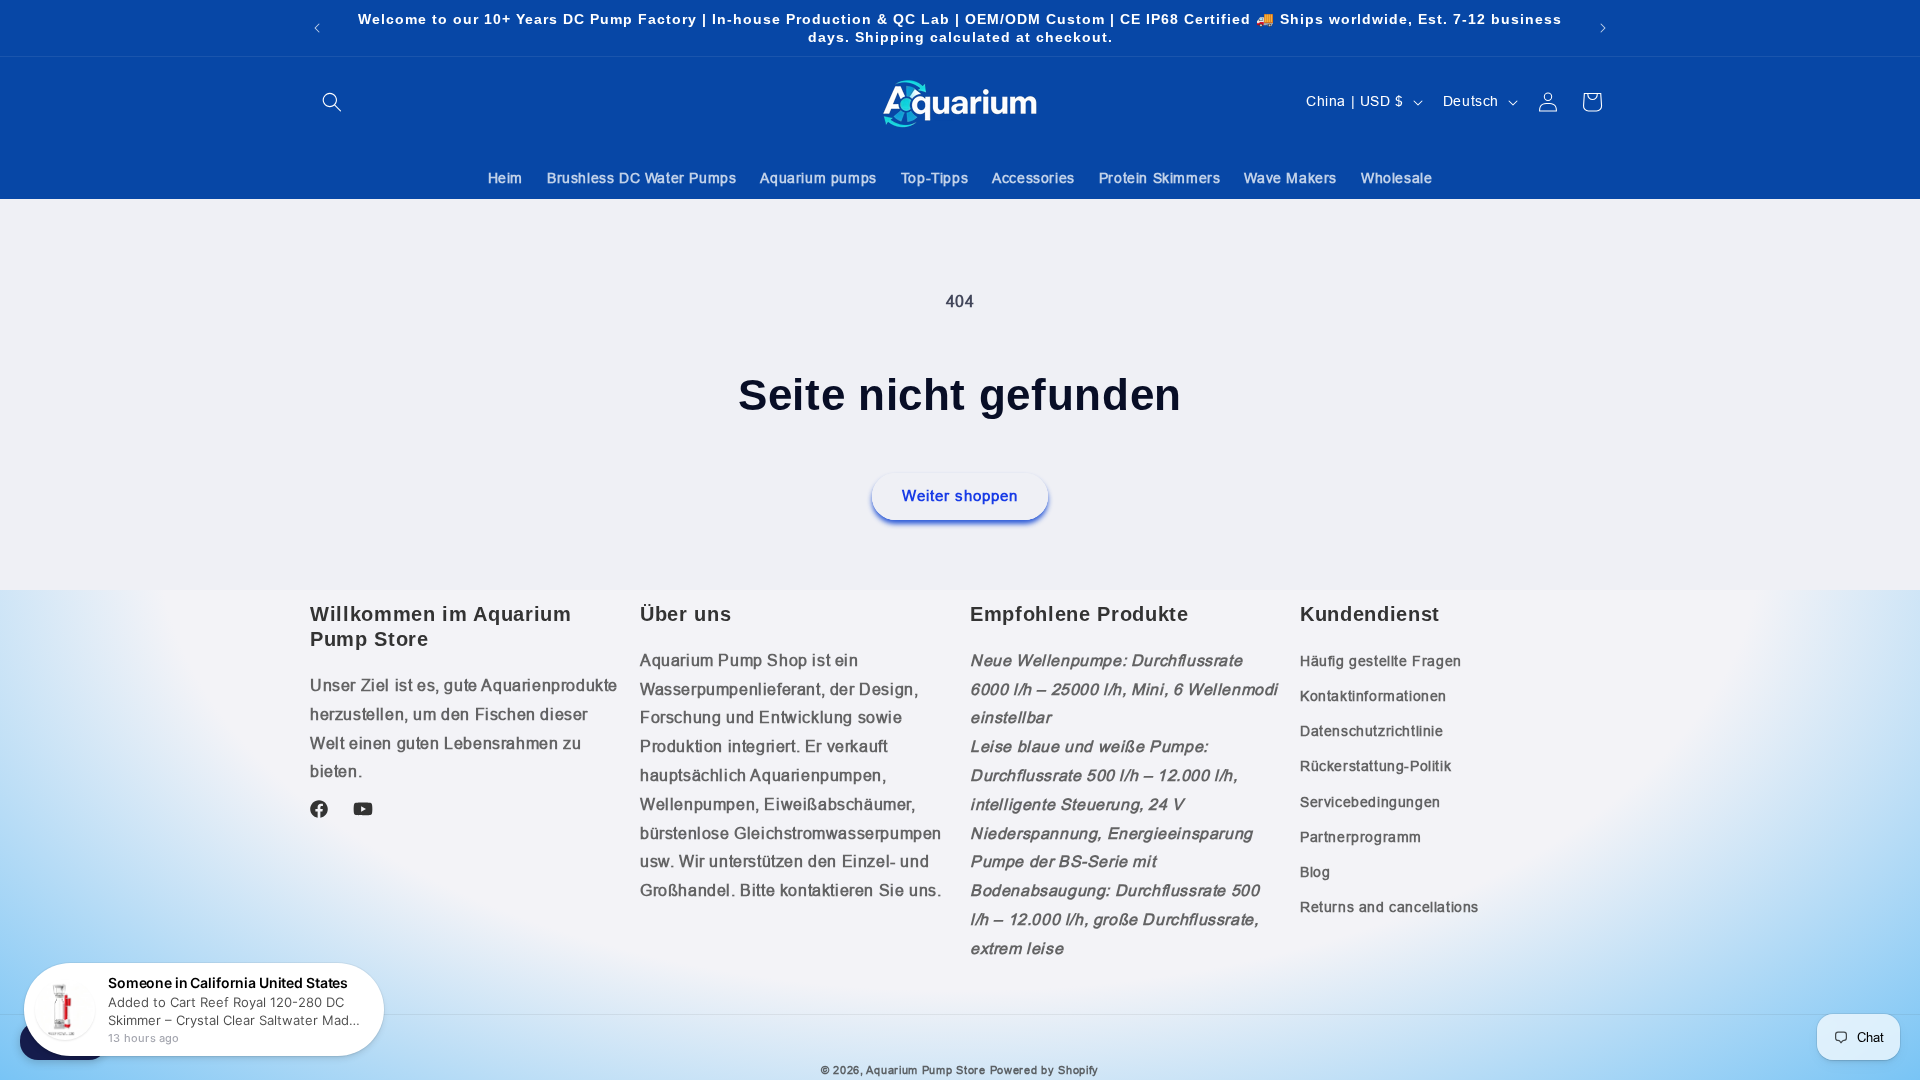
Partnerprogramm (1361, 837)
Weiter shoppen (960, 495)
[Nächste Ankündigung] (1603, 28)
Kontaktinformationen (1373, 696)
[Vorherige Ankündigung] (317, 28)
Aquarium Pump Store (925, 1070)
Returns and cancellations (1389, 907)
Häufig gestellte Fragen (1381, 661)
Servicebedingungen (1370, 802)
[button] (332, 102)
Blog (1315, 872)
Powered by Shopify (1045, 1070)
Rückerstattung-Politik (1375, 766)
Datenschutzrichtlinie (1372, 731)
